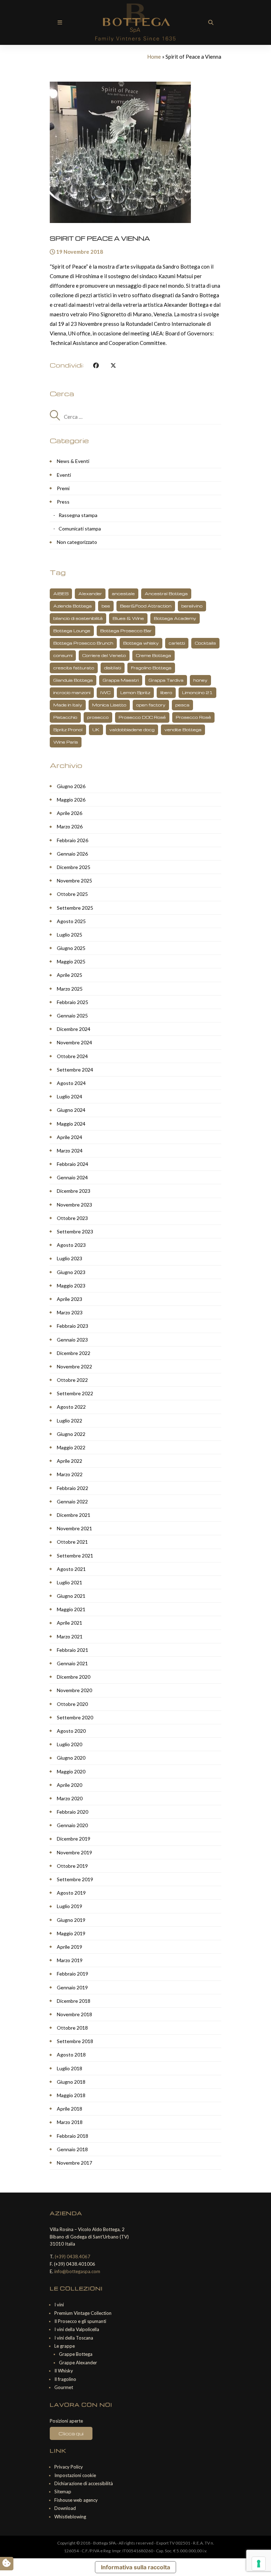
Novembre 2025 (74, 881)
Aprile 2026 (70, 813)
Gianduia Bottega (73, 680)
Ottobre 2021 (72, 1542)
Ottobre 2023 (72, 1218)
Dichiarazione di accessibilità (84, 2483)
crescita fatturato (74, 668)
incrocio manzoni (72, 693)
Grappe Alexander (78, 2363)
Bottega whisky (141, 643)
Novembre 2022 (74, 1366)
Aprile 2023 (70, 1299)
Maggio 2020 (71, 1771)
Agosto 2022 (71, 1407)
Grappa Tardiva (166, 680)
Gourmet (64, 2387)
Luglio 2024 (70, 1096)
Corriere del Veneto (104, 655)
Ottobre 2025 (72, 894)
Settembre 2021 (75, 1556)
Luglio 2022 (70, 1421)
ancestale (123, 594)
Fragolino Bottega (151, 668)
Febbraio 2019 (73, 1974)
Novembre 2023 (74, 1205)
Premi (63, 488)
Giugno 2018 (71, 2082)
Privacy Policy (69, 2467)
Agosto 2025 (71, 921)
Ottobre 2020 (72, 1704)
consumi (63, 655)
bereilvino (192, 606)
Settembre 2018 (75, 2041)
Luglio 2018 (70, 2068)
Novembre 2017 (74, 2163)
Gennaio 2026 (72, 854)
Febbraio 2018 (73, 2136)
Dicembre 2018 (74, 2001)
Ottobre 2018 (72, 2028)
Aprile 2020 (70, 1785)
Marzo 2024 (70, 1151)
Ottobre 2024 (72, 1056)
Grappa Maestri (121, 680)
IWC (105, 693)
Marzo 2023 (70, 1312)
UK (96, 730)
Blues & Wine (128, 618)
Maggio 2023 (71, 1286)
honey (200, 680)
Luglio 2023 (70, 1258)
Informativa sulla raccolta (135, 2567)
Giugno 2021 (71, 1596)
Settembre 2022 (75, 1393)
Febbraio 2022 (73, 1488)
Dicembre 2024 (74, 1029)
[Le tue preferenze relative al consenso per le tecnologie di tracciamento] (259, 2564)
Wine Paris (66, 742)
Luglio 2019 (70, 1906)
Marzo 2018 (70, 2122)
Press (63, 502)
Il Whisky (64, 2371)
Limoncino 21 (197, 693)
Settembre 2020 (75, 1717)
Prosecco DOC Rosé (142, 717)
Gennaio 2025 (72, 1016)
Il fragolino (65, 2379)
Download (65, 2508)
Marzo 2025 (70, 989)
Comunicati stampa (80, 529)
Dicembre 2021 (74, 1515)
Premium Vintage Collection (83, 2313)
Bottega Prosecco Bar (126, 631)
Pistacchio (65, 717)
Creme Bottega (153, 655)
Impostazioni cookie (75, 2475)
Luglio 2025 (70, 935)
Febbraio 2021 (73, 1650)
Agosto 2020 (71, 1731)
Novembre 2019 (74, 1852)
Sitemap (63, 2492)
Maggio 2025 (71, 961)
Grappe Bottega (76, 2354)
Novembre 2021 (74, 1528)
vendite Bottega (183, 730)
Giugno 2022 (71, 1434)
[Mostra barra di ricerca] (211, 22)
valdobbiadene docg (132, 730)
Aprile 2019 (70, 1947)
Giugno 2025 (71, 948)
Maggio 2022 (71, 1447)
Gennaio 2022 (72, 1501)
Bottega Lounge (72, 631)
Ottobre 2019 (72, 1866)
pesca (182, 705)
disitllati (113, 668)
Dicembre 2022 (74, 1353)
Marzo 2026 (70, 826)
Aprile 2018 (70, 2109)
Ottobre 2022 (72, 1380)
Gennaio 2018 (72, 2149)
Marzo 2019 (70, 1960)
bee (106, 606)
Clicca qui (71, 2433)
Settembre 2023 (75, 1231)
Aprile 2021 (70, 1623)
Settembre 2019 (75, 1879)
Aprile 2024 (70, 1137)
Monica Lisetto (109, 705)
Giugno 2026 (71, 786)
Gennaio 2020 (72, 1825)
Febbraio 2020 (73, 1812)
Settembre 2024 (75, 1070)
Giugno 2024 (71, 1110)
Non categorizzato (77, 542)
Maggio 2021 (71, 1609)
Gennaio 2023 (72, 1340)
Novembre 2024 (74, 1042)
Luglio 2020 (70, 1744)
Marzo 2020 (70, 1798)
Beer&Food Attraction (146, 606)
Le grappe (65, 2346)
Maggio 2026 (71, 800)
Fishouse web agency (76, 2500)
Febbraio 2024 (73, 1164)
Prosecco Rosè (193, 717)
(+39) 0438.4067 (73, 2257)
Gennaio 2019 (72, 1987)
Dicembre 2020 (74, 1677)
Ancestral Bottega (166, 594)
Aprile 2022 (70, 1461)
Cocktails (205, 643)
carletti (177, 643)
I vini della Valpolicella (77, 2329)
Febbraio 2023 (73, 1326)
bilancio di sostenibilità (78, 618)
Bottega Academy (175, 618)
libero (166, 693)
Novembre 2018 (74, 2014)
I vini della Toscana (74, 2338)
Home (154, 57)
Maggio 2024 (71, 1124)
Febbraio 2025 (73, 1002)
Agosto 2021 (71, 1569)
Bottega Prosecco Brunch (83, 643)
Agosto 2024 (71, 1083)
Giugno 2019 (71, 1920)
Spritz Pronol (68, 730)
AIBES (61, 594)
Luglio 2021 (70, 1582)
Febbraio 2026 (73, 840)
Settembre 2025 (75, 908)
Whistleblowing (70, 2517)
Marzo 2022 (70, 1474)
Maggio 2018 (71, 2095)
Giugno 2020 (71, 1758)
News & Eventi (73, 461)
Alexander (90, 594)
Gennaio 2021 (72, 1663)
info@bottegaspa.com (77, 2271)
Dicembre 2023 (74, 1191)
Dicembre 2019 (74, 1839)
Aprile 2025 (70, 975)
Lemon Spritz (135, 693)
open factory (151, 705)
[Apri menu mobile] (60, 22)
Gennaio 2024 (72, 1177)
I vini (59, 2305)
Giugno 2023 (71, 1272)
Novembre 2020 (74, 1690)
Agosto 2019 (71, 1893)
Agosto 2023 (71, 1245)
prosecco (98, 717)
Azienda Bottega (73, 606)
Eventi (64, 475)
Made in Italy (68, 705)
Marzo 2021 (70, 1636)
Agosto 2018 (71, 2055)
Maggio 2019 (71, 1933)
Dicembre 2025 (74, 867)
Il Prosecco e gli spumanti (80, 2321)
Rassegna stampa (78, 515)
